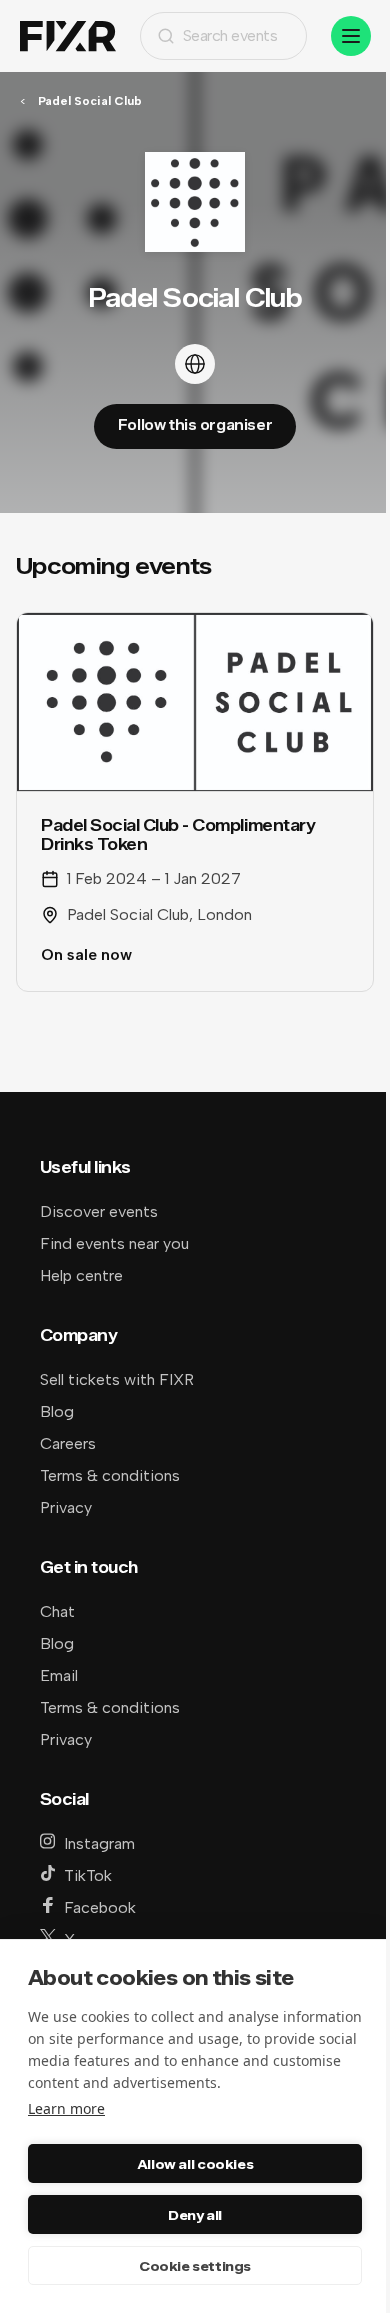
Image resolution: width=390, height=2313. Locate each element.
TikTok (88, 1875)
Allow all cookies (195, 2164)
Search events (230, 35)
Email (59, 1675)
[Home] (68, 36)
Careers (68, 1443)
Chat (57, 1611)
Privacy (66, 1507)
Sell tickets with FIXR (117, 1379)
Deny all (195, 2215)
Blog (57, 1411)
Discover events (99, 1211)
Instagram (99, 1843)
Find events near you (114, 1243)
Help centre (81, 1275)
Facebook (100, 1907)
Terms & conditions (110, 1475)
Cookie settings (195, 2266)
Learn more (66, 2108)
